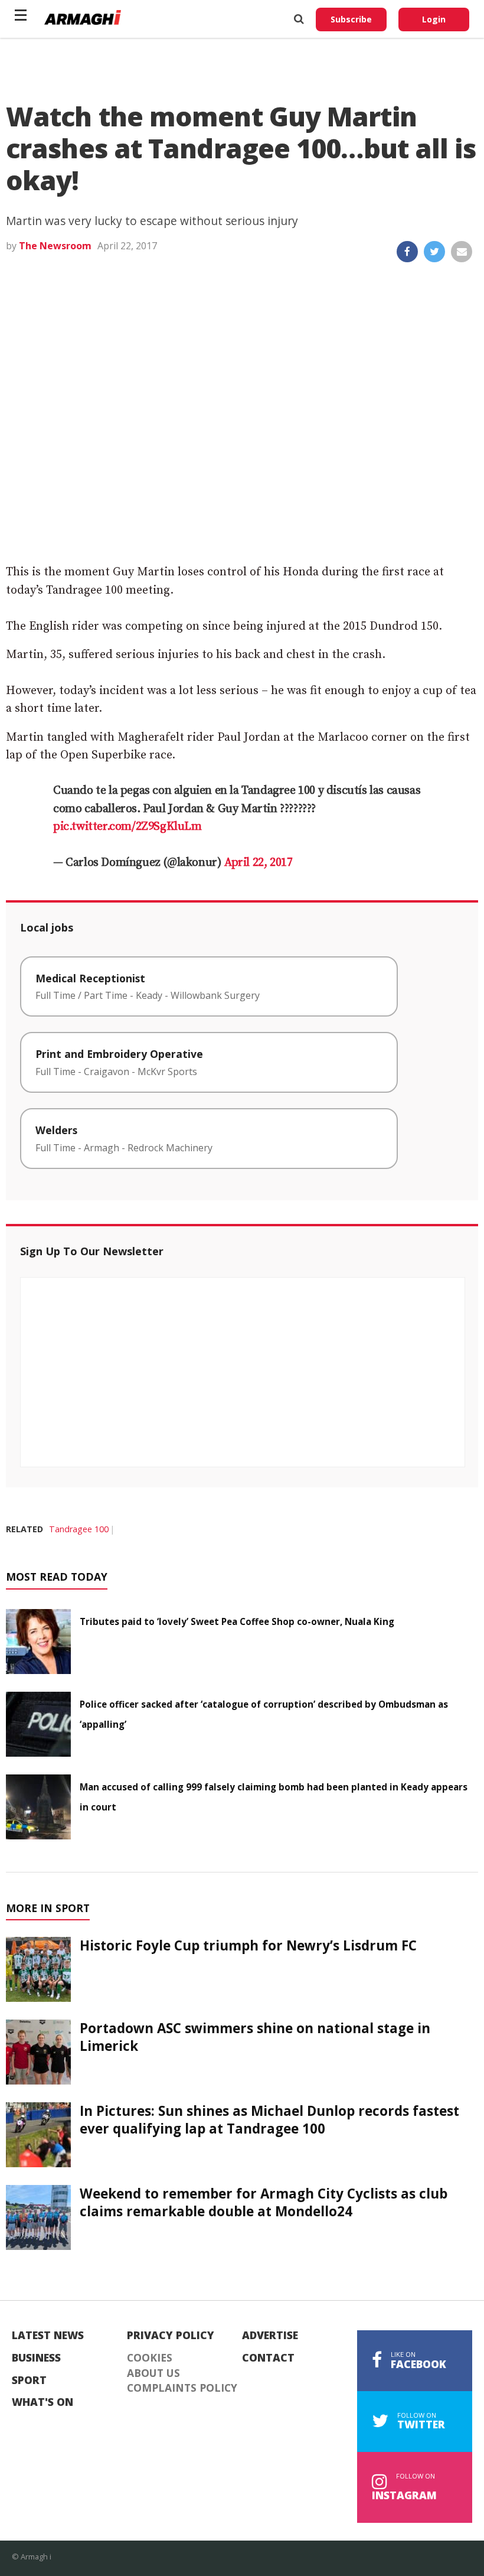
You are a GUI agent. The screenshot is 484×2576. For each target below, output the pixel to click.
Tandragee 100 (79, 1529)
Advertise (270, 2336)
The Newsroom (55, 246)
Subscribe (351, 19)
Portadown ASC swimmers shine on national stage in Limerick (255, 2037)
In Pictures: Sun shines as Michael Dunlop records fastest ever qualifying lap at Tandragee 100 (269, 2119)
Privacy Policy (171, 2336)
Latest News (48, 2336)
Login (434, 19)
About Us (153, 2373)
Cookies (150, 2358)
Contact (268, 2358)
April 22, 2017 (258, 863)
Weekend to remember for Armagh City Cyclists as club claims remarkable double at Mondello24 (264, 2202)
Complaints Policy (182, 2388)
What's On (42, 2402)
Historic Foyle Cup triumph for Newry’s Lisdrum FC (248, 1945)
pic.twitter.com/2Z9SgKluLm (127, 827)
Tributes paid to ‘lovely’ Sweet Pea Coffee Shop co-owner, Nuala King (237, 1621)
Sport (29, 2380)
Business (36, 2358)
